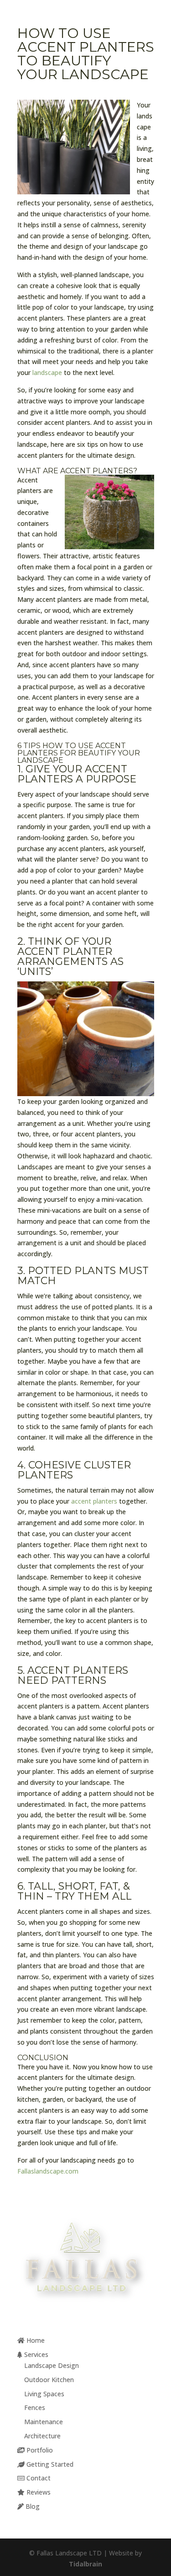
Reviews (38, 2492)
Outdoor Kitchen (49, 2380)
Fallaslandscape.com (48, 2171)
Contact (38, 2478)
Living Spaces (44, 2394)
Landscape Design (52, 2365)
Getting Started (49, 2464)
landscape (47, 372)
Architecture (42, 2436)
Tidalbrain (85, 2564)
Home (35, 2340)
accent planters (94, 1501)
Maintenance (44, 2422)
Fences (35, 2407)
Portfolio (39, 2450)
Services (35, 2354)
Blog (32, 2506)
